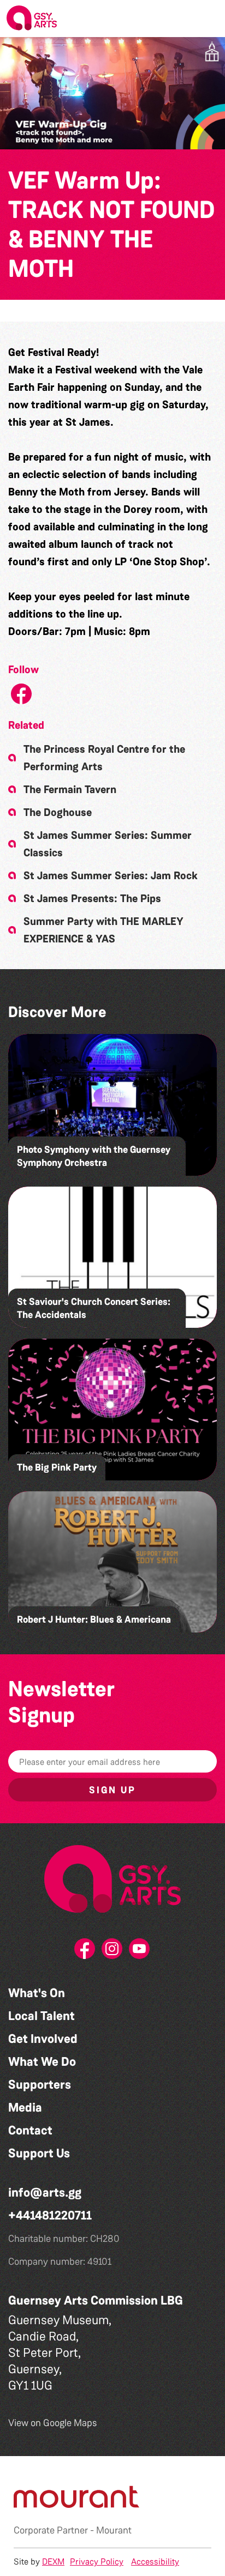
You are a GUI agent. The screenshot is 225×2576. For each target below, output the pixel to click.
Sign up (112, 1790)
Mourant (114, 2530)
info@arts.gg (45, 2193)
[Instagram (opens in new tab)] (112, 1952)
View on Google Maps (53, 2423)
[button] (208, 19)
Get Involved (43, 2039)
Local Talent (42, 2016)
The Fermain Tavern (70, 789)
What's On (37, 1993)
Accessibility (155, 2562)
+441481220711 (50, 2215)
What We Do (42, 2062)
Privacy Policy (97, 2562)
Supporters (40, 2085)
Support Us (39, 2153)
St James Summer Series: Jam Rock (111, 875)
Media (25, 2108)
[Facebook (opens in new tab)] (85, 1952)
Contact (30, 2130)
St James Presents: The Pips (92, 898)
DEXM (53, 2562)
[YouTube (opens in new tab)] (140, 1952)
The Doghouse (58, 812)
